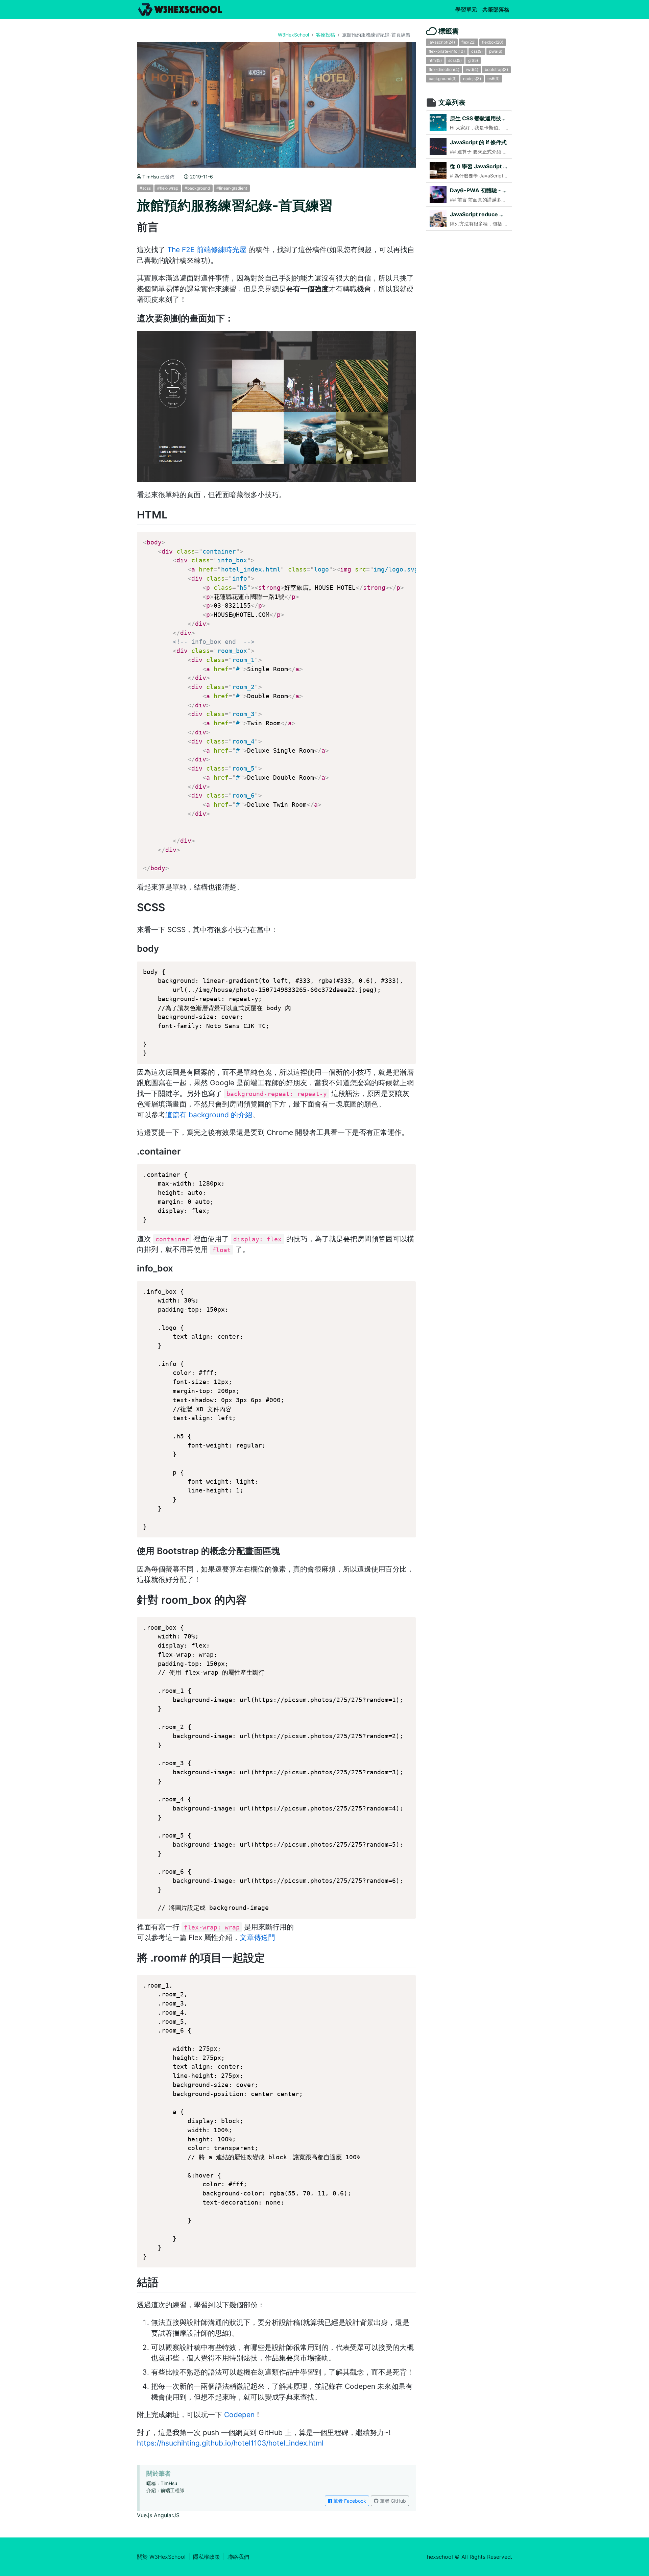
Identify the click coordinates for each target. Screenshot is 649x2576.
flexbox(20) (493, 42)
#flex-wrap (168, 188)
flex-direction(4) (444, 69)
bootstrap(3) (496, 69)
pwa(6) (496, 51)
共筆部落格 (497, 9)
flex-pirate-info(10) (447, 51)
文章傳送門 (257, 1937)
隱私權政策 (207, 2557)
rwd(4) (472, 69)
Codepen (239, 2415)
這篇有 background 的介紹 (209, 1115)
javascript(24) (442, 42)
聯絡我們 (238, 2557)
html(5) (435, 60)
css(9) (477, 51)
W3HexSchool (293, 35)
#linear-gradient (232, 188)
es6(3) (494, 79)
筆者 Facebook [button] (349, 2501)
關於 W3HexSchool (161, 2557)
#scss (145, 188)
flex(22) (468, 42)
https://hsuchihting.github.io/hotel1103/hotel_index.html (230, 2443)
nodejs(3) (472, 79)
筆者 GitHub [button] (392, 2501)
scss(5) (455, 60)
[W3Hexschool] (180, 9)
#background (197, 188)
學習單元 (467, 9)
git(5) (473, 60)
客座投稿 (326, 35)
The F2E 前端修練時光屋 (207, 250)
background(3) (443, 79)
